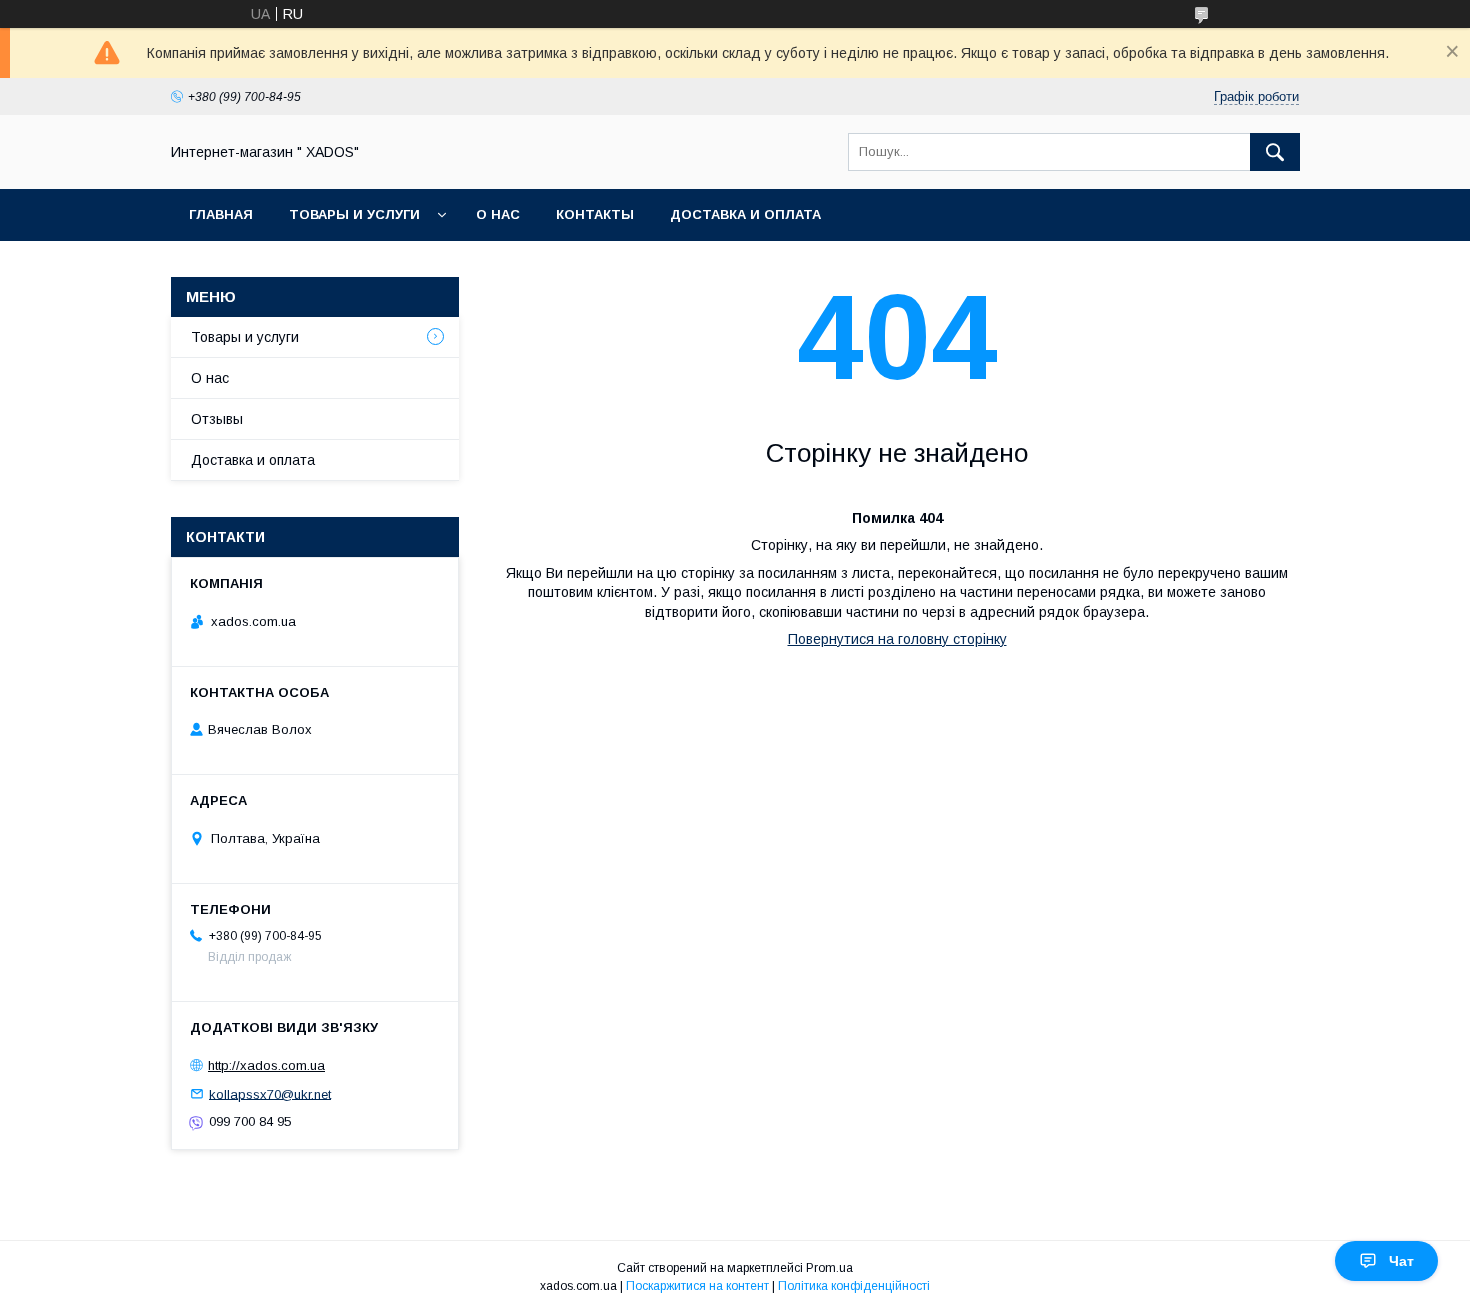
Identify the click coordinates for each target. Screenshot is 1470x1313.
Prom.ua (829, 1268)
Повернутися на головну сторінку (897, 639)
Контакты (595, 214)
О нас (498, 214)
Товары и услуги (354, 214)
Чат (1401, 1261)
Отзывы (217, 419)
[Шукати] (1275, 152)
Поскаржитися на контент (697, 1286)
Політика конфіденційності (854, 1286)
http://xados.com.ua (266, 1065)
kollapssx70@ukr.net (270, 1093)
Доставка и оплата (745, 214)
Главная (221, 214)
